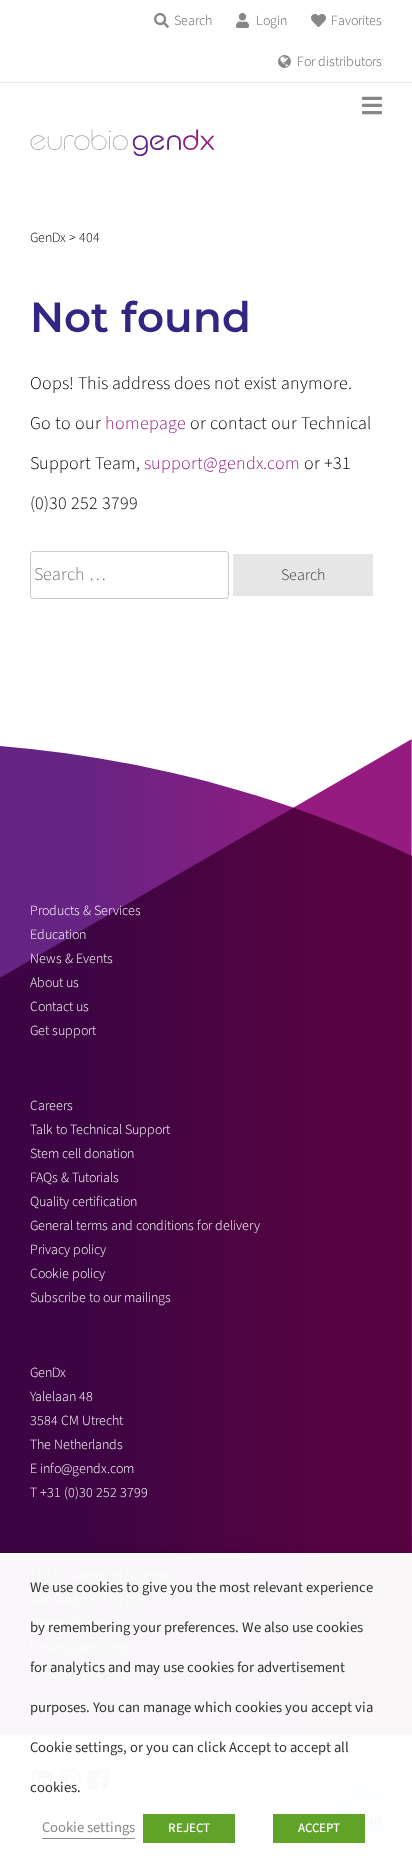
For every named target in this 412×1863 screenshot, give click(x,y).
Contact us (59, 1007)
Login (271, 21)
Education (58, 935)
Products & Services (85, 911)
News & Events (71, 959)
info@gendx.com (87, 1469)
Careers (51, 1106)
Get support (63, 1031)
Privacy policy (68, 1250)
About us (54, 983)
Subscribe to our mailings (100, 1298)
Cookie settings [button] (88, 1827)
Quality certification (83, 1202)
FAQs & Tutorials (74, 1178)
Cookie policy (67, 1274)
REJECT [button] (189, 1828)
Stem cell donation (82, 1154)
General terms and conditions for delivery (145, 1226)
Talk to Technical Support (100, 1130)
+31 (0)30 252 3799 (95, 1493)
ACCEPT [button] (319, 1828)
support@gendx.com (222, 463)
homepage (145, 423)
